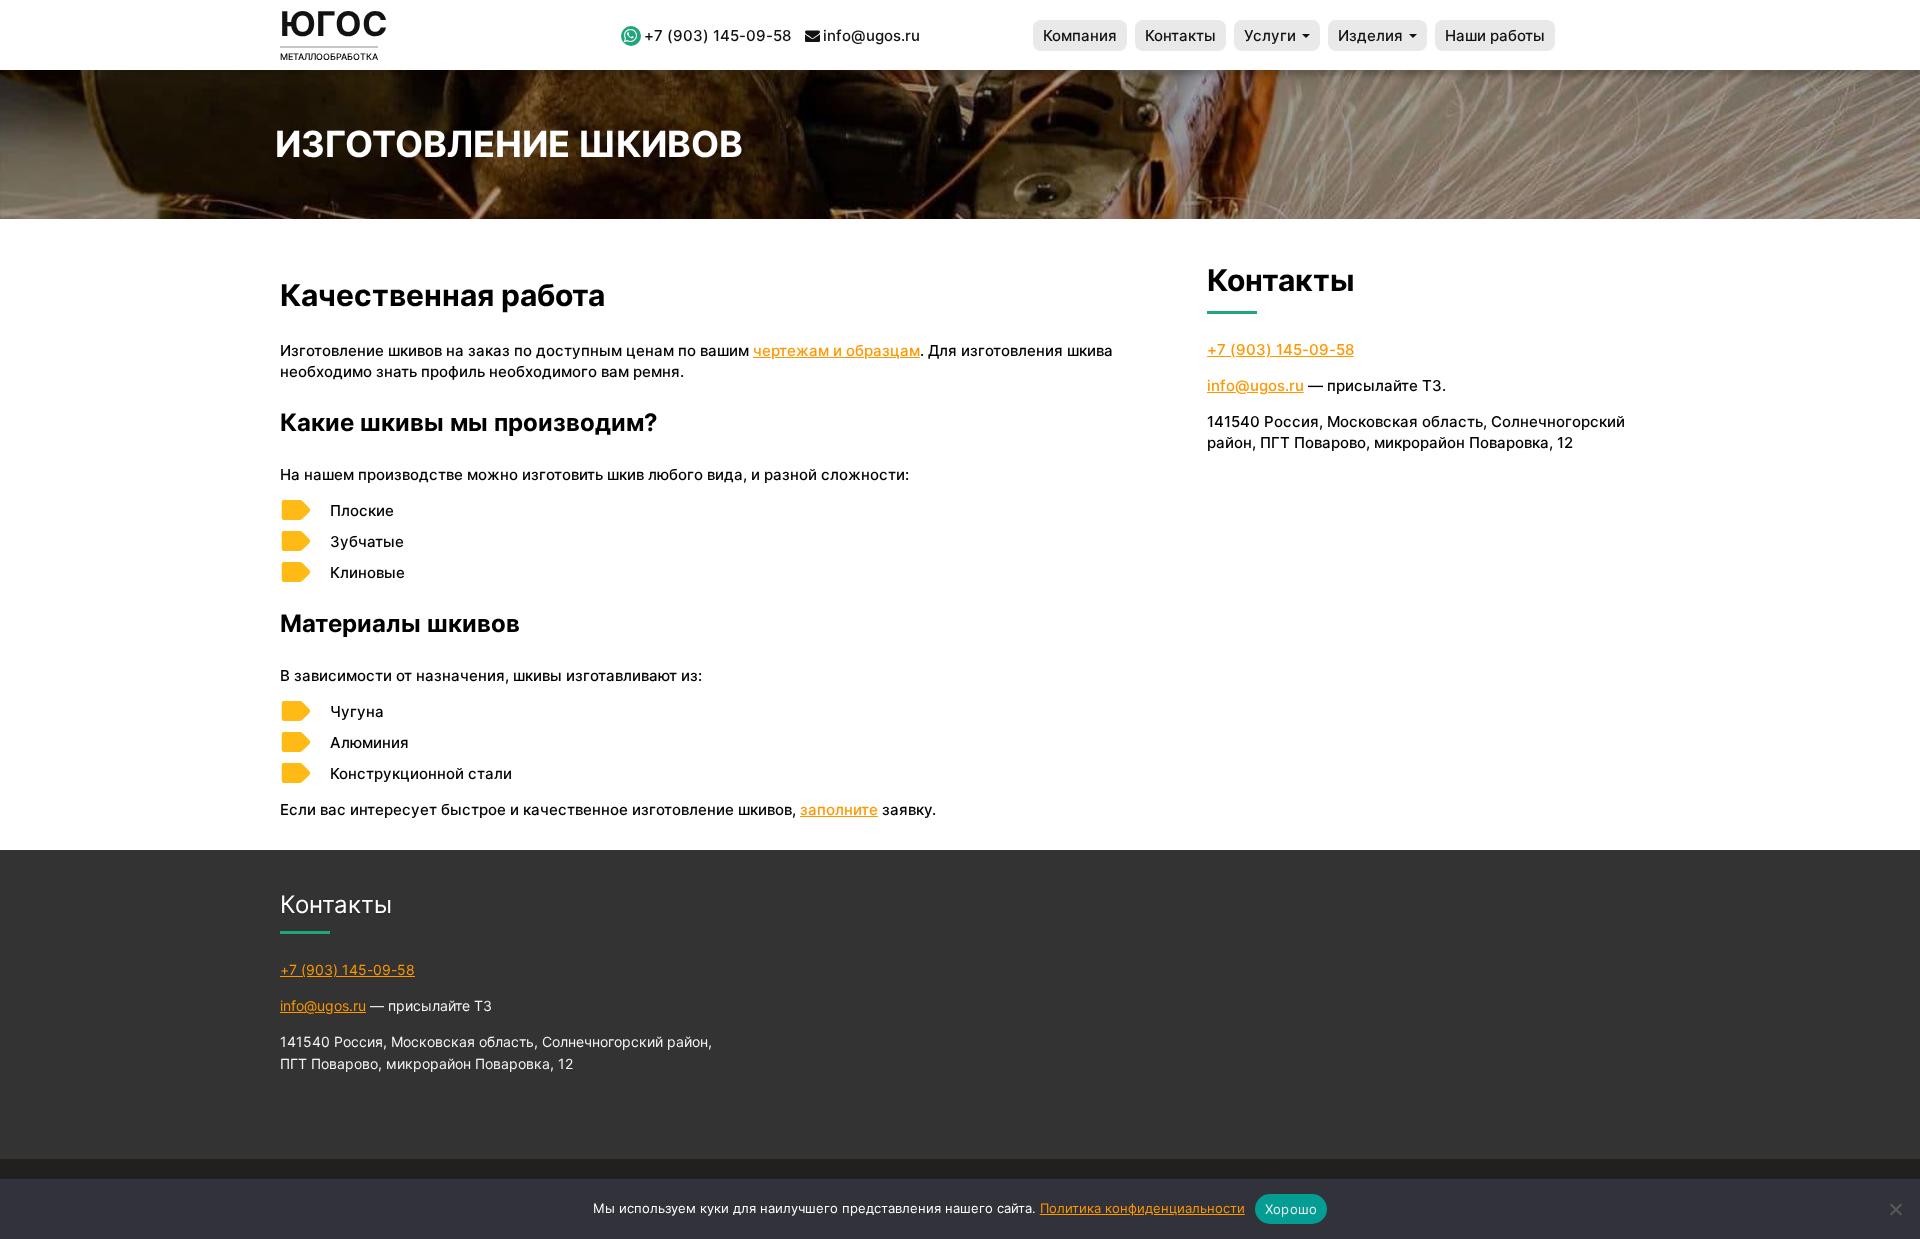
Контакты (1180, 35)
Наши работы (1495, 35)
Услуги (1272, 35)
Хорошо (1291, 1209)
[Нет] (1895, 1209)
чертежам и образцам (836, 350)
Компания (1080, 35)
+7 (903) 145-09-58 (717, 35)
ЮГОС (334, 23)
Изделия (1372, 35)
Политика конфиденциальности (1142, 1208)
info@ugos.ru (871, 35)
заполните (839, 809)
